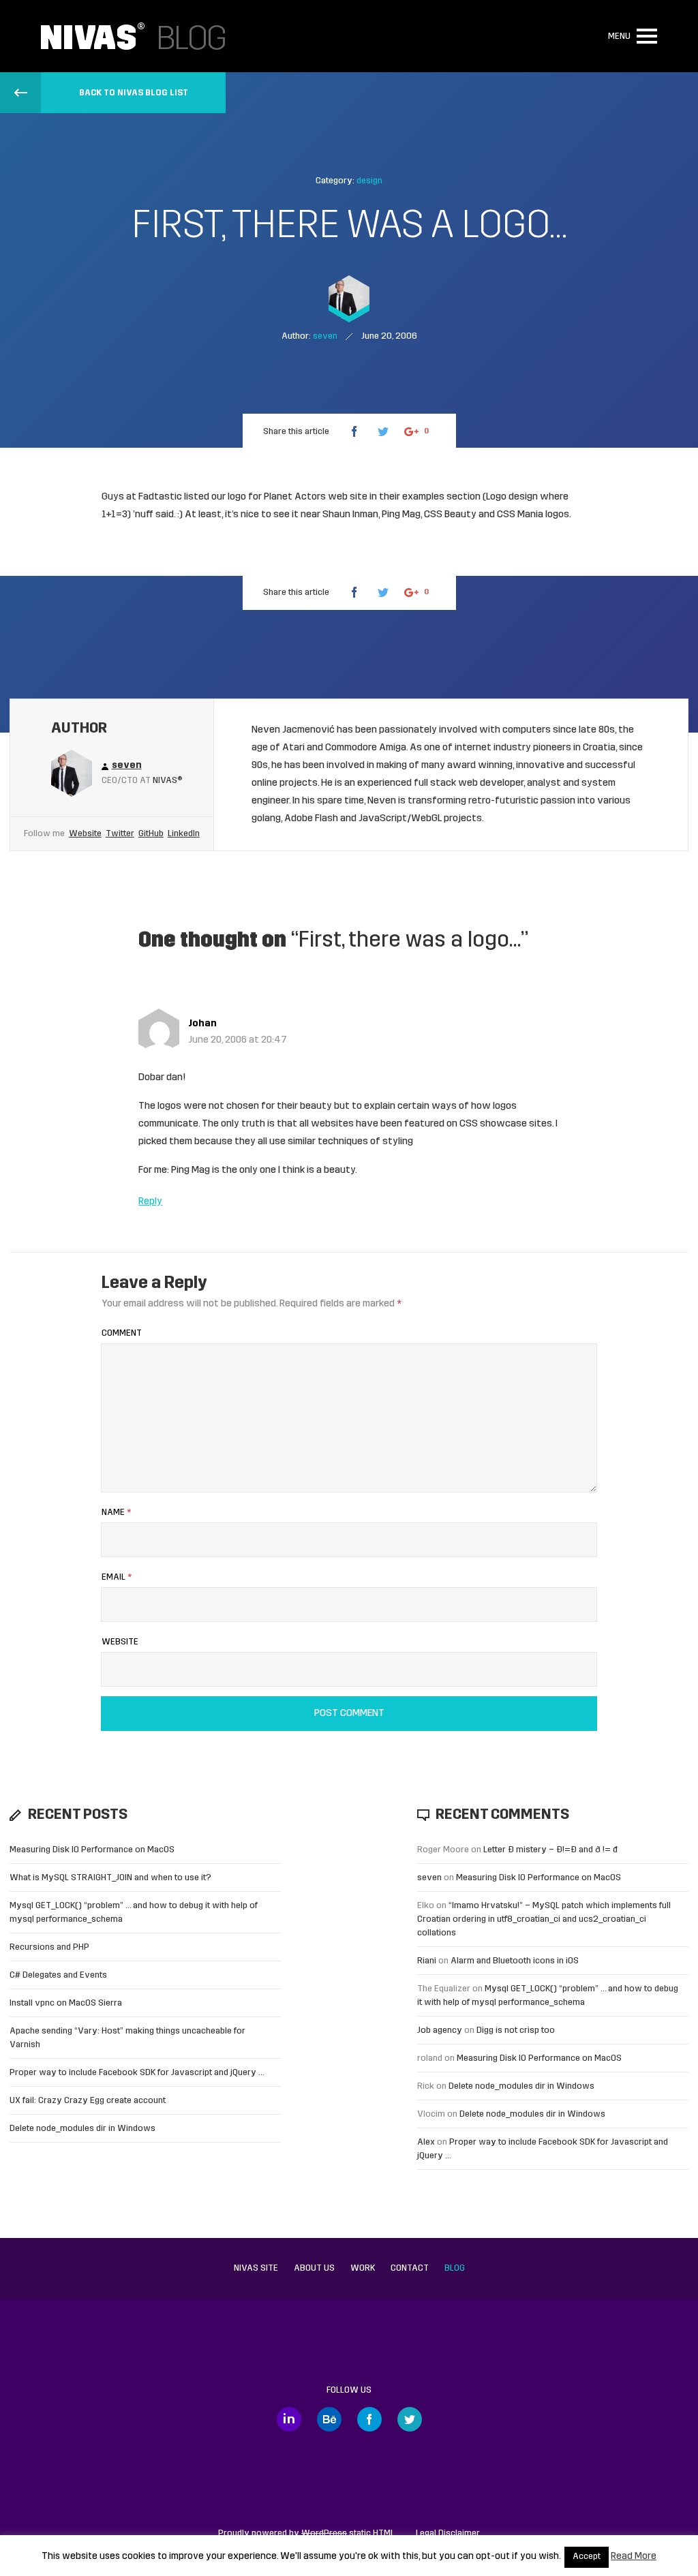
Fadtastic (161, 497)
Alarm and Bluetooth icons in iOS (515, 1961)
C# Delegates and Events (58, 1975)
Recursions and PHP (49, 1947)
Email (117, 1577)
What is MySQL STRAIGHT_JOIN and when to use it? (110, 1878)
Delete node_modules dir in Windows (82, 2129)
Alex (426, 2142)
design (369, 181)
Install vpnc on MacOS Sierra (66, 2003)
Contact (410, 2268)
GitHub (151, 834)
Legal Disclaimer (448, 2533)
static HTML (348, 2533)
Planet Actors (295, 497)
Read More (634, 2557)
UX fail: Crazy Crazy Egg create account (88, 2101)
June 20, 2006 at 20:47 (238, 1040)
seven (429, 1878)
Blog (455, 2268)
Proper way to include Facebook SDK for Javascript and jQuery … (137, 2073)
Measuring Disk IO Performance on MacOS (92, 1850)
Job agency (440, 2030)
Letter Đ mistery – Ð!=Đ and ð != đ (550, 1850)
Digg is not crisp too (516, 2030)
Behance (329, 2419)
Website (85, 834)
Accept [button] (587, 2557)
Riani (427, 1961)
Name (116, 1513)
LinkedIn (184, 834)
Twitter (120, 834)
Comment (122, 1333)
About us (314, 2268)
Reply (150, 1202)
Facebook (369, 2419)
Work (363, 2268)
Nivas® (168, 781)
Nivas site (256, 2268)
